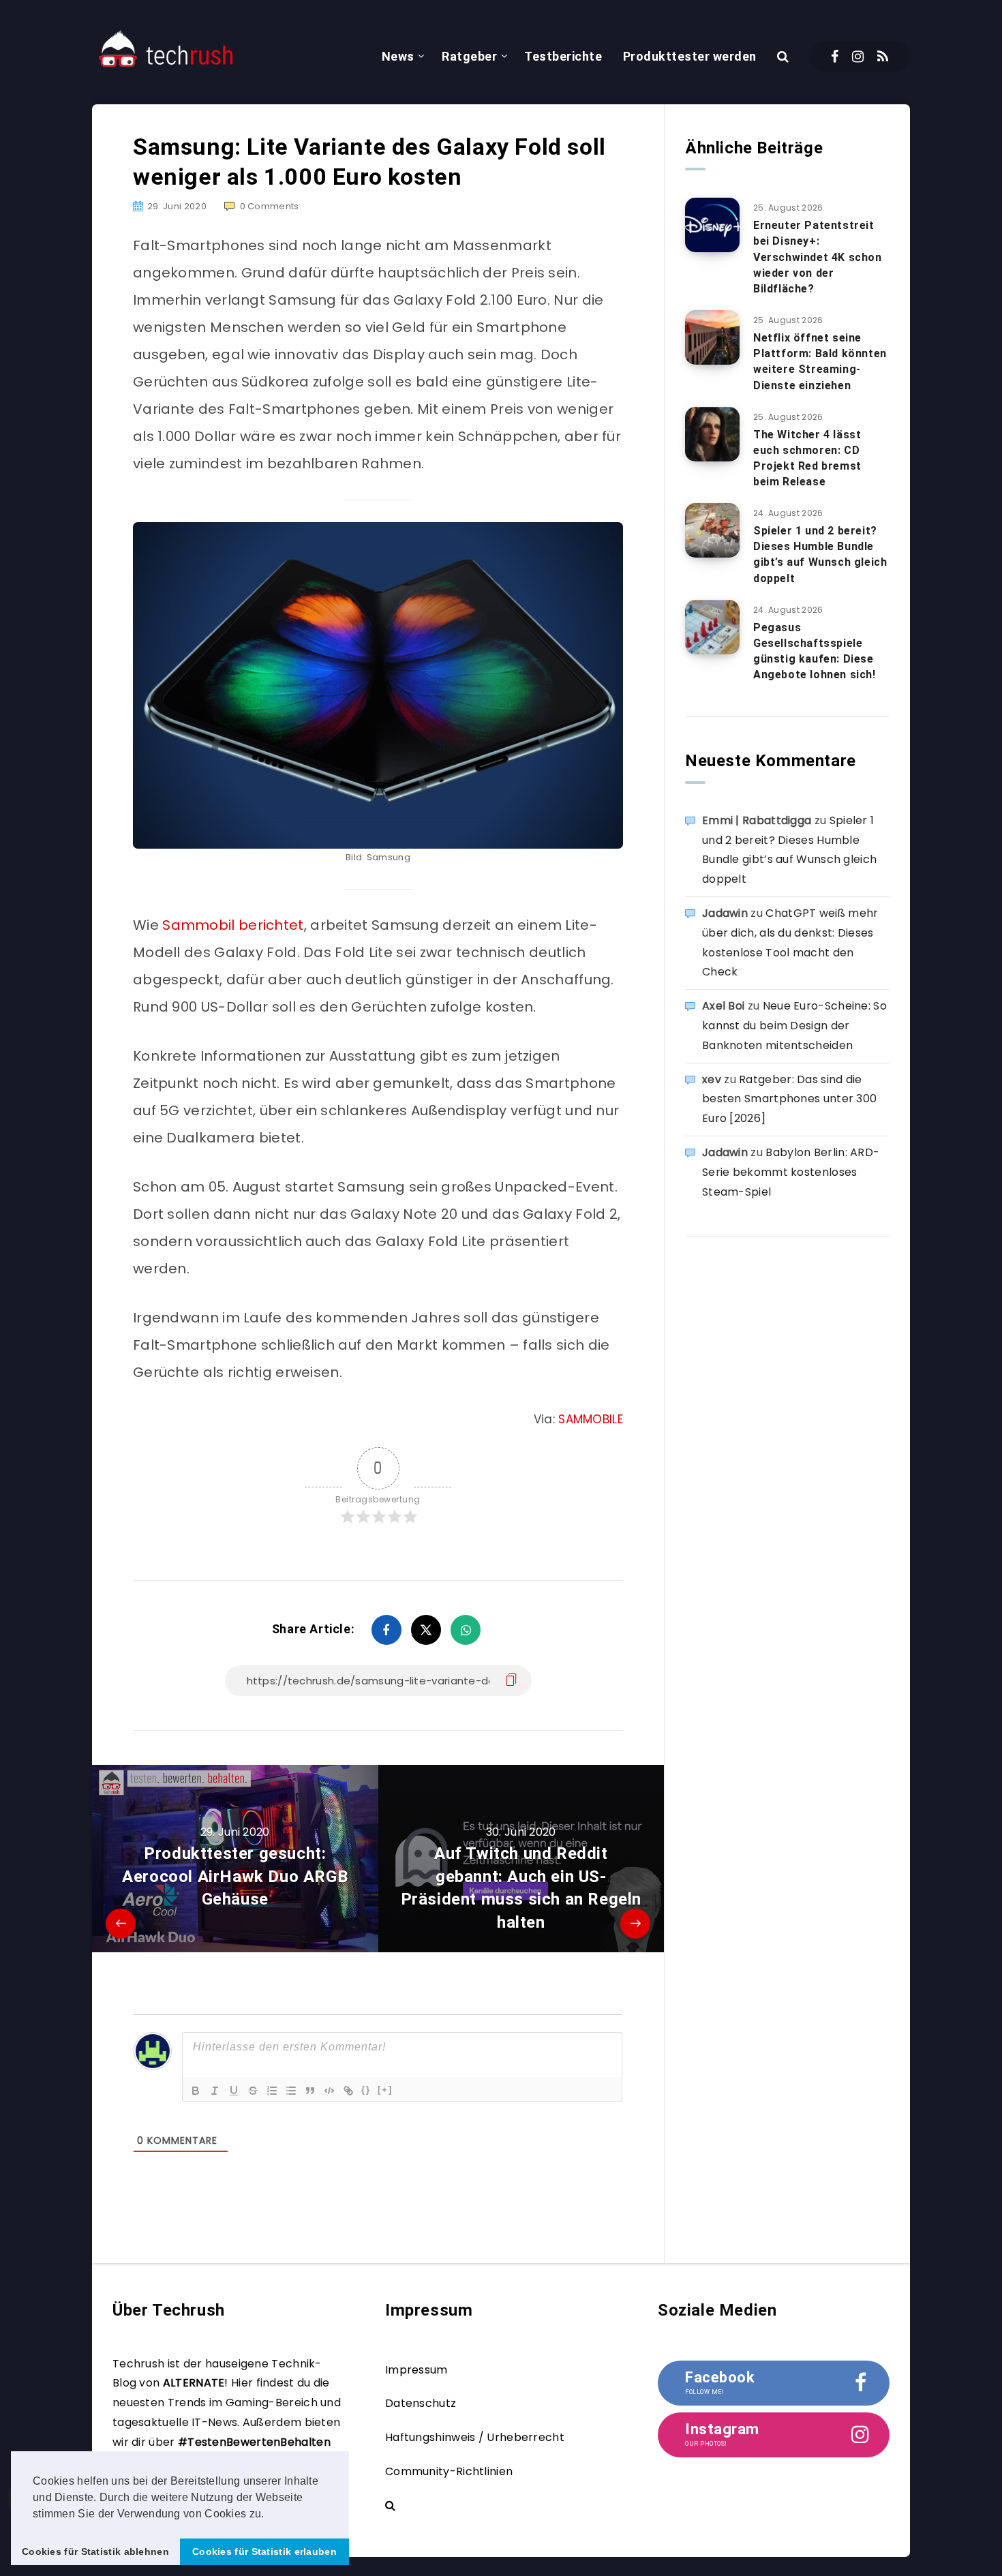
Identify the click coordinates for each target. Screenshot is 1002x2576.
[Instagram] (858, 57)
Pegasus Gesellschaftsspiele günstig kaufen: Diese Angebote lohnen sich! (815, 651)
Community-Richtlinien (449, 2471)
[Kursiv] (215, 2091)
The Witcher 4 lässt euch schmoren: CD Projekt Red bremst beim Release (807, 458)
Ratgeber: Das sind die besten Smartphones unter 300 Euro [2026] (789, 1099)
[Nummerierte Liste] (272, 2091)
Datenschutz (421, 2403)
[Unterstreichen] (234, 2091)
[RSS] (883, 57)
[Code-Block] (329, 2091)
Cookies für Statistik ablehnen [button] (95, 2551)
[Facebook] (835, 57)
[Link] (348, 2091)
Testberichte (563, 56)
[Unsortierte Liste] (291, 2091)
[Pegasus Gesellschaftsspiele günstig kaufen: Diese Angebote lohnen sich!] (712, 627)
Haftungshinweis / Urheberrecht (475, 2437)
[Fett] (196, 2091)
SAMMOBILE (591, 1419)
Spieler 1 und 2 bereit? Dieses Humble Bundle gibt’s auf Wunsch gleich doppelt (820, 555)
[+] (385, 2090)
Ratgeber (469, 56)
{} (366, 2090)
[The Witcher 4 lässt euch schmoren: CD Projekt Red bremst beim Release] (712, 434)
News (398, 56)
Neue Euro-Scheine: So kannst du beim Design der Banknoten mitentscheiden (794, 1026)
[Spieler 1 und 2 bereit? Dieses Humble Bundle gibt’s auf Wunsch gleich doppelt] (712, 530)
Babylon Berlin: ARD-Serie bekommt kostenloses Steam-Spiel (791, 1172)
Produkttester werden (690, 56)
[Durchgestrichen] (253, 2091)
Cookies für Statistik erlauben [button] (264, 2551)
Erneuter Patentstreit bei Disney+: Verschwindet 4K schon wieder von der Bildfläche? (818, 257)
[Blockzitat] (310, 2091)
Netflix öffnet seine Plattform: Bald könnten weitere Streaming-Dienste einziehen (820, 362)
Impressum (416, 2370)
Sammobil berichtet (233, 925)
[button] (269, 2515)
